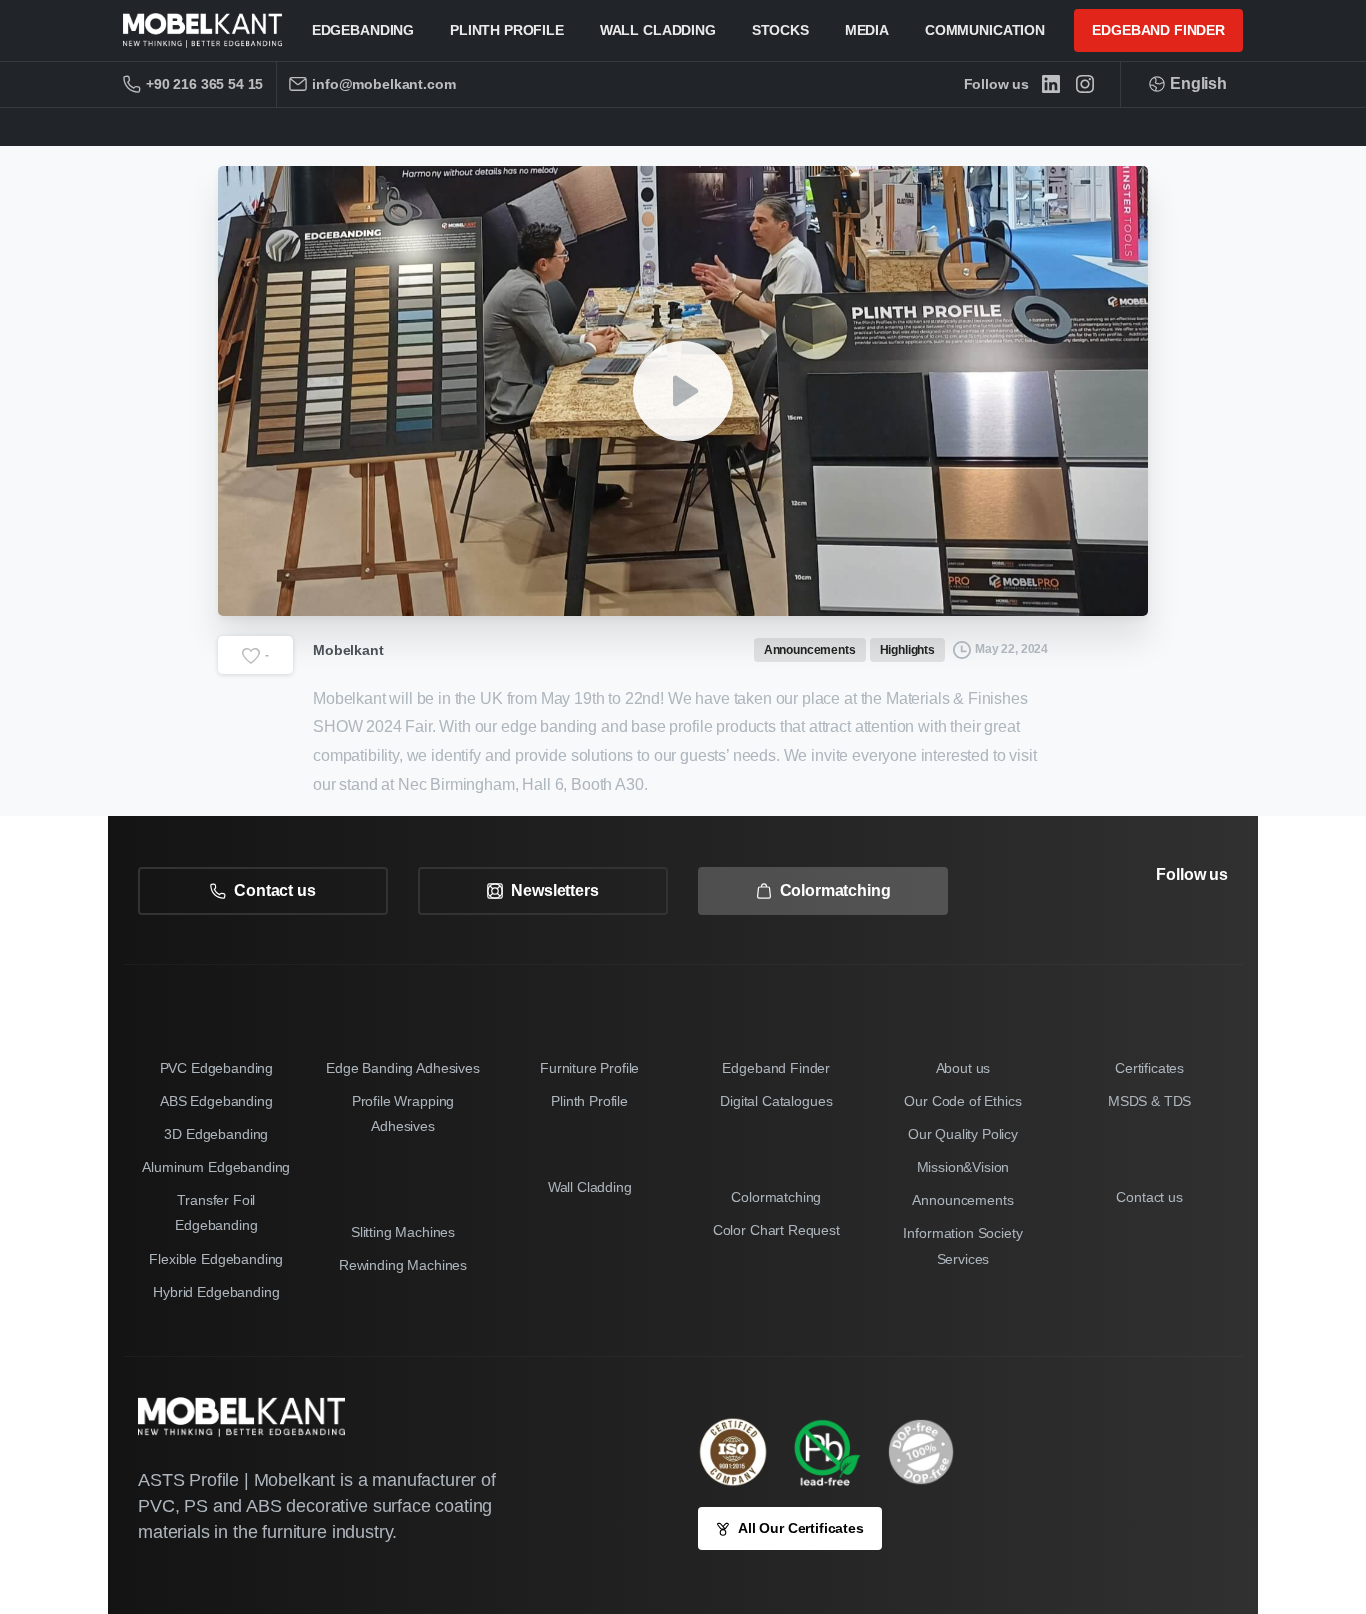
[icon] (931, 1452)
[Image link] (837, 1452)
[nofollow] (1159, 931)
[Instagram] (1085, 84)
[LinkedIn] (1051, 84)
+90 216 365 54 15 (204, 84)
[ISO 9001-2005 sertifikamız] (743, 1451)
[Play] (683, 391)
